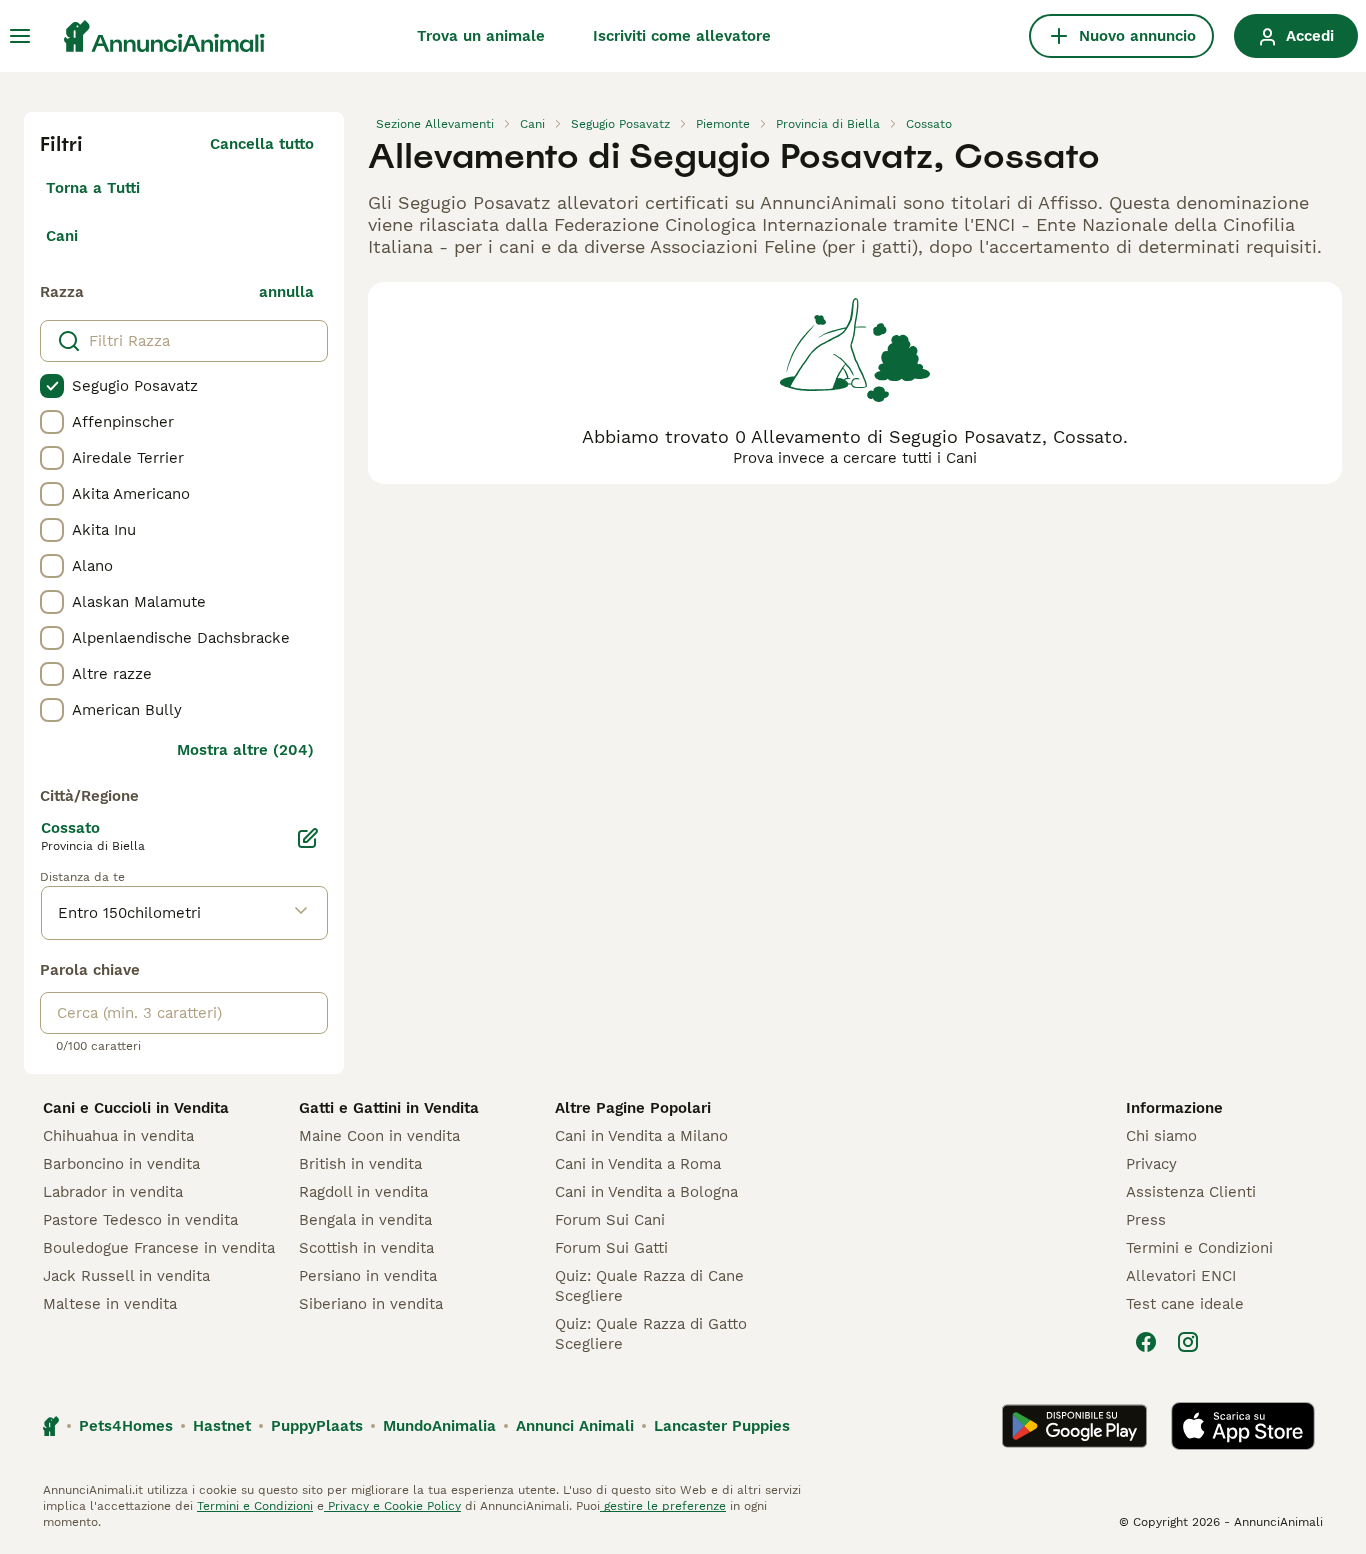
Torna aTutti (93, 188)
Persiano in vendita (368, 1276)
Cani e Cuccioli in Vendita (136, 1108)
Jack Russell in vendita (126, 1276)
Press (1146, 1220)
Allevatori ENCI (1181, 1276)
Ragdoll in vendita (363, 1192)
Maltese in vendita (110, 1304)
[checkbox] (52, 386)
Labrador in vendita (113, 1192)
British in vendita (360, 1164)
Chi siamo (1161, 1136)
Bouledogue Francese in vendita (159, 1248)
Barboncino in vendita (121, 1164)
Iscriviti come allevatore (682, 36)
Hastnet (222, 1426)
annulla (286, 292)
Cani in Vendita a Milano (641, 1136)
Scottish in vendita (366, 1248)
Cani (62, 236)
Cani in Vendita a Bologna (646, 1192)
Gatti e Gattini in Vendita (389, 1108)
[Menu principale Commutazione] (20, 36)
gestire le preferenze (663, 1506)
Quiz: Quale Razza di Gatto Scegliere (651, 1334)
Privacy (1151, 1164)
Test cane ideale (1185, 1304)
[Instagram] (1188, 1342)
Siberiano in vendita (371, 1304)
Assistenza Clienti (1191, 1192)
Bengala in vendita (365, 1220)
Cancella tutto (262, 144)
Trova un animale (481, 36)
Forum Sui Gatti (611, 1248)
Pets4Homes (126, 1426)
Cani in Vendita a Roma (638, 1164)
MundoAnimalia (439, 1426)
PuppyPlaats (317, 1426)
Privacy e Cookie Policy (392, 1506)
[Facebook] (1146, 1342)
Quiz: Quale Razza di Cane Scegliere (649, 1286)
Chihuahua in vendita (118, 1136)
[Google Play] (1074, 1426)
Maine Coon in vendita (379, 1136)
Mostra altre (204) (245, 750)
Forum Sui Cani (610, 1220)
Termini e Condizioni (1199, 1248)
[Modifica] (308, 838)
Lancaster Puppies (722, 1426)
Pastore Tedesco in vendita (140, 1220)
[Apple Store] (1243, 1426)
